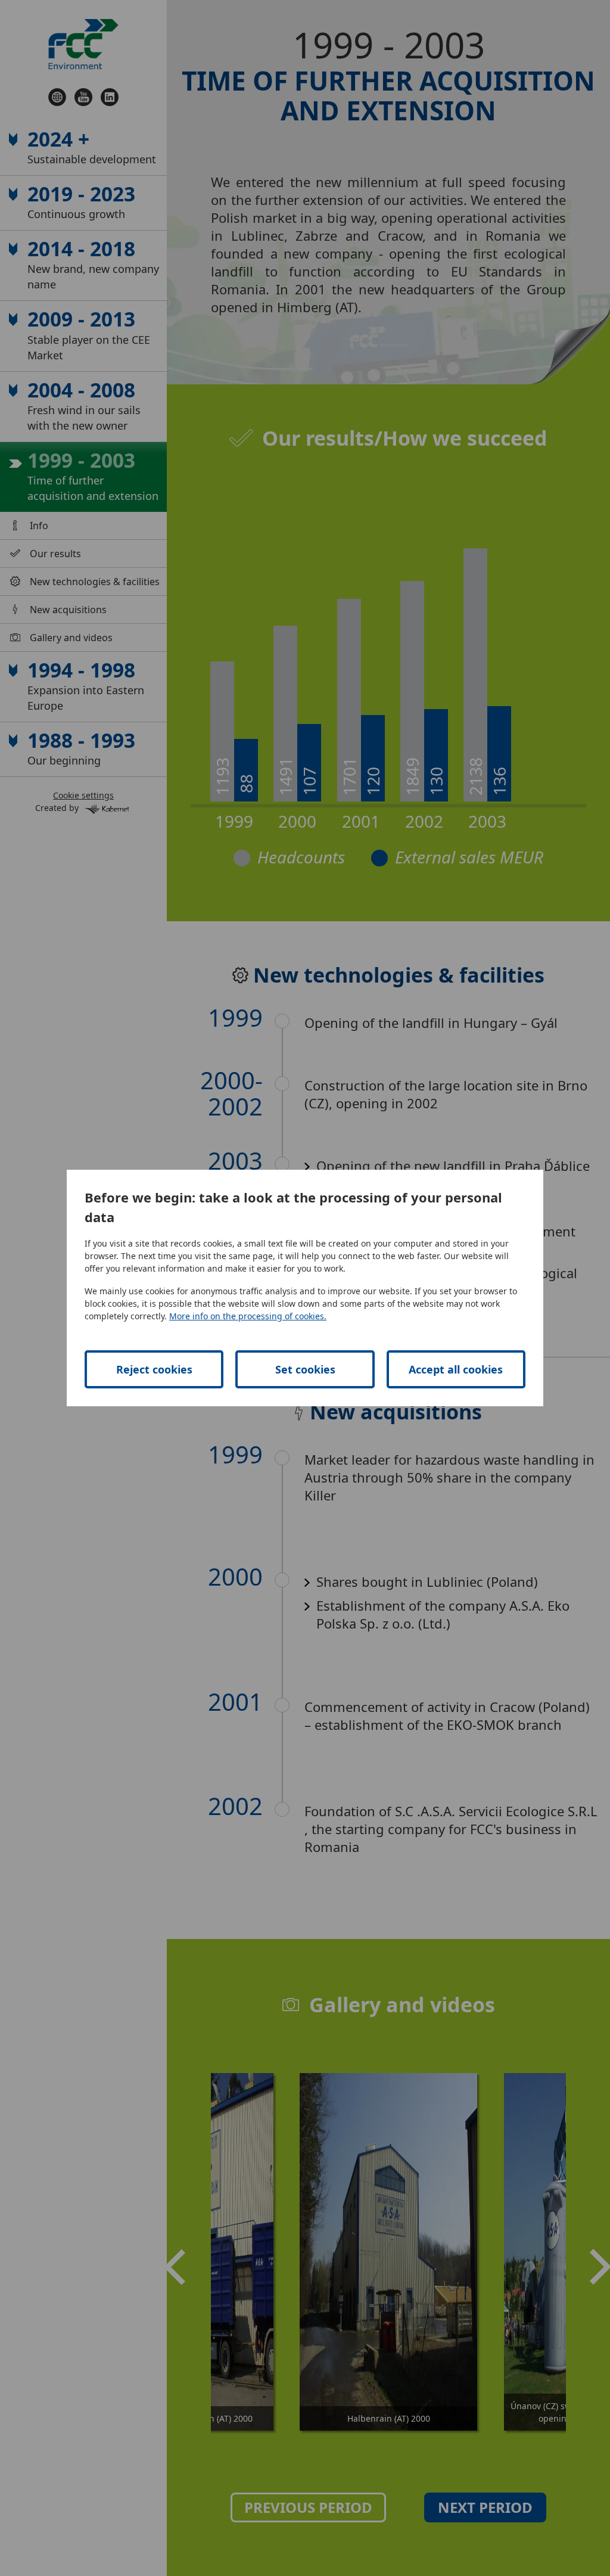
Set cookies (305, 1369)
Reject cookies (154, 1369)
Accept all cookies (456, 1369)
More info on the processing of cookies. (248, 1316)
